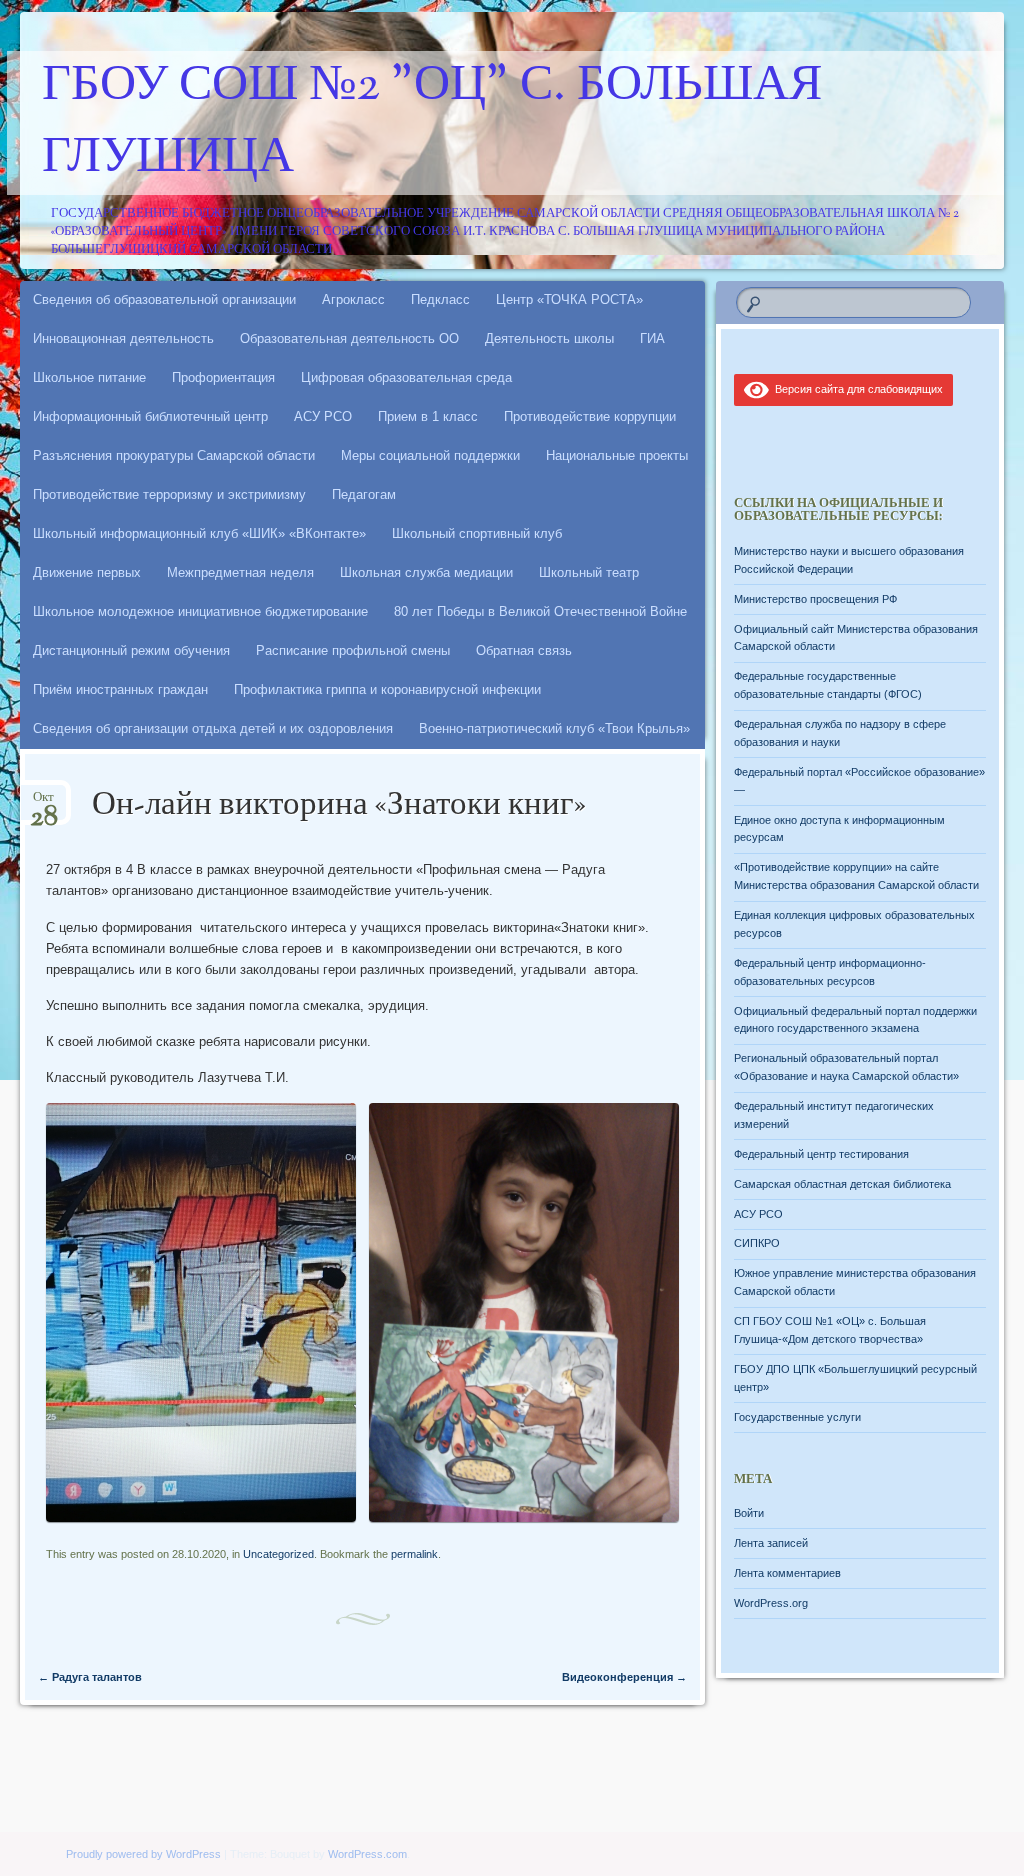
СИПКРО (757, 1243)
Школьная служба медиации (426, 572)
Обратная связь (524, 650)
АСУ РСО (323, 416)
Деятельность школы (549, 338)
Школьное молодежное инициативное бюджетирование (200, 611)
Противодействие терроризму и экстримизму (169, 494)
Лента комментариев (787, 1573)
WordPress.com (367, 1854)
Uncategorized (278, 1554)
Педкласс (440, 299)
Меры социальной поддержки (430, 455)
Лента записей (771, 1543)
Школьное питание (89, 377)
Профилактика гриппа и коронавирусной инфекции (387, 689)
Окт (44, 803)
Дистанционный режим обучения (131, 650)
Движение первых (87, 572)
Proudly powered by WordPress (143, 1854)
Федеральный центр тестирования (821, 1154)
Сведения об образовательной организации (164, 299)
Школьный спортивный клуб (477, 533)
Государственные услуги (797, 1417)
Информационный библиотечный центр (150, 416)
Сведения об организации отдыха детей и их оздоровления (213, 728)
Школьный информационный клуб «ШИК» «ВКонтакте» (199, 533)
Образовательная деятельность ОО (349, 338)
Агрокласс (353, 299)
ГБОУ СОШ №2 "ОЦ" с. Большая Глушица (432, 123)
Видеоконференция (624, 1677)
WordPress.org (771, 1603)
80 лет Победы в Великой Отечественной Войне (540, 611)
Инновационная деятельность (123, 338)
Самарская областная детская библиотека (842, 1184)
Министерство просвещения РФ (815, 599)
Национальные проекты (617, 455)
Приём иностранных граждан (120, 689)
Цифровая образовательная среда (406, 377)
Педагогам (364, 494)
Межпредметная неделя (240, 572)
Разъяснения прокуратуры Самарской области (174, 455)
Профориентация (223, 377)
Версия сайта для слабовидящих (856, 389)
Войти (749, 1513)
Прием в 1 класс (428, 416)
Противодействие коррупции (590, 416)
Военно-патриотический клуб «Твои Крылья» (554, 728)
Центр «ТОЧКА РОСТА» (569, 299)
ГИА (652, 338)
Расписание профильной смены (353, 650)
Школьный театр (589, 572)
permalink (414, 1554)
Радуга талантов (90, 1677)
